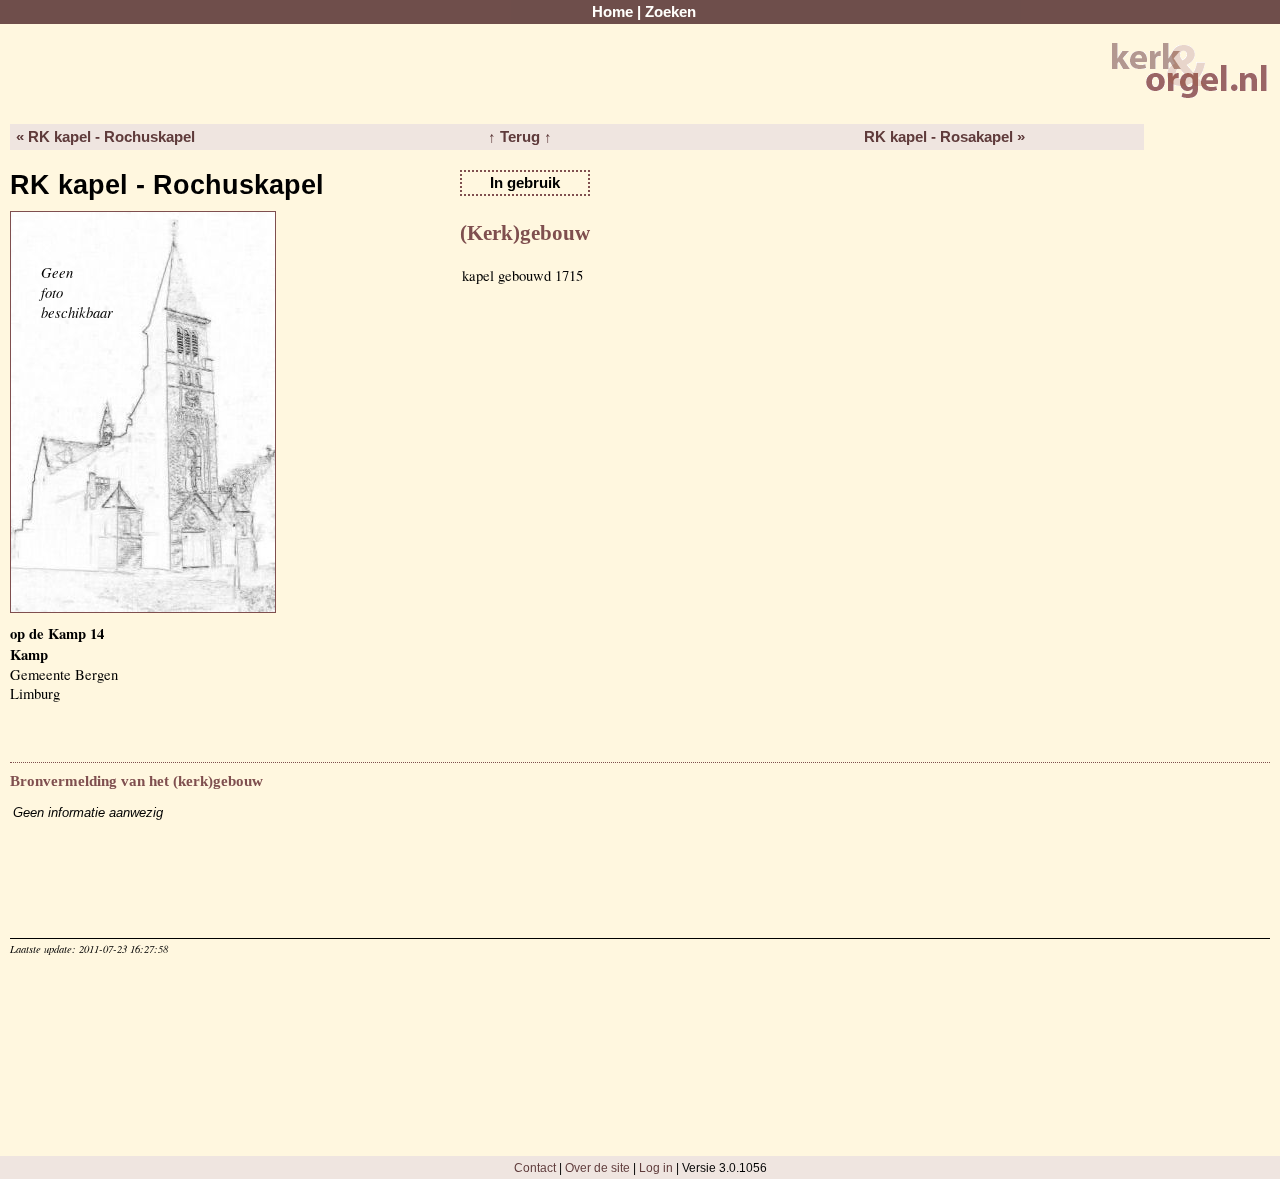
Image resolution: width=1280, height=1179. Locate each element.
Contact (535, 1167)
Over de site (597, 1167)
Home (612, 12)
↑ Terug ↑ (520, 137)
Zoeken (670, 12)
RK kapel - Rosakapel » (944, 137)
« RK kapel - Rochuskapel (105, 137)
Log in (656, 1167)
